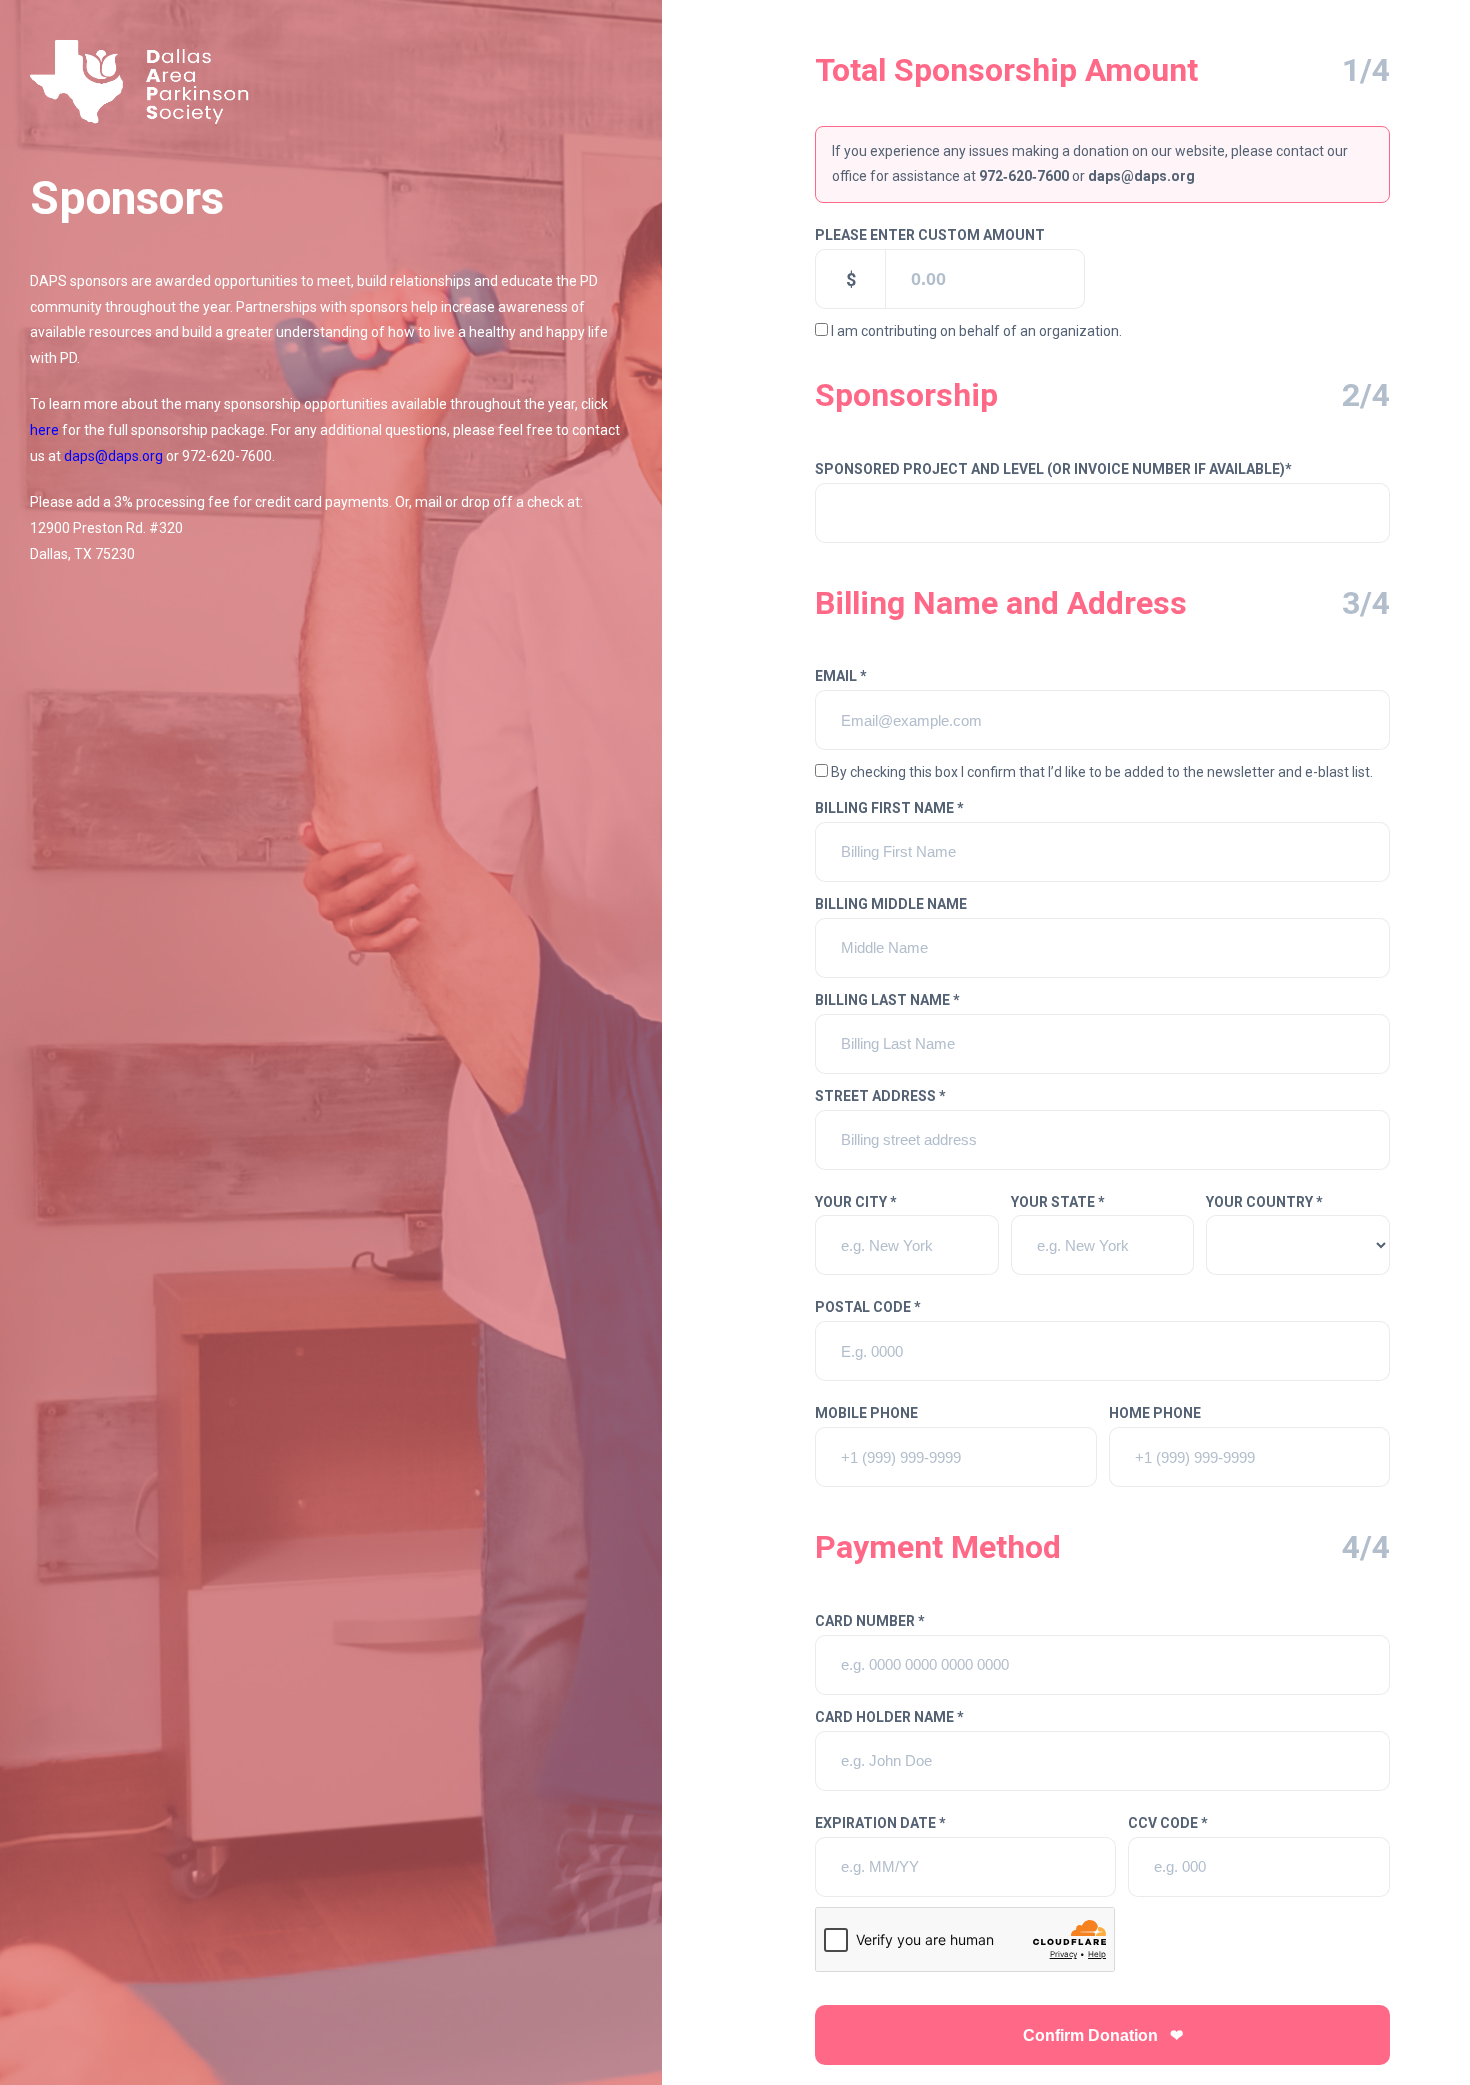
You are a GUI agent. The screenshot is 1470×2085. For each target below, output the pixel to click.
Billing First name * (889, 808)
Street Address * (880, 1096)
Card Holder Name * (889, 1717)
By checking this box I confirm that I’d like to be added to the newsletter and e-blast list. (1102, 772)
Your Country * (1264, 1202)
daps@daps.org (113, 456)
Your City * (856, 1202)
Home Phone (1155, 1413)
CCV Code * (1168, 1823)
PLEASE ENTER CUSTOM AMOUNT (930, 235)
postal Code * (868, 1307)
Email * (841, 676)
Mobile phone (866, 1413)
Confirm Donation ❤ (1103, 2035)
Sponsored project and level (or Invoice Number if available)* (1053, 469)
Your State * (1058, 1202)
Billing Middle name (891, 904)
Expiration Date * (880, 1823)
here (44, 430)
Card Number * (870, 1621)
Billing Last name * (887, 1000)
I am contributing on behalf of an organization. (976, 331)
